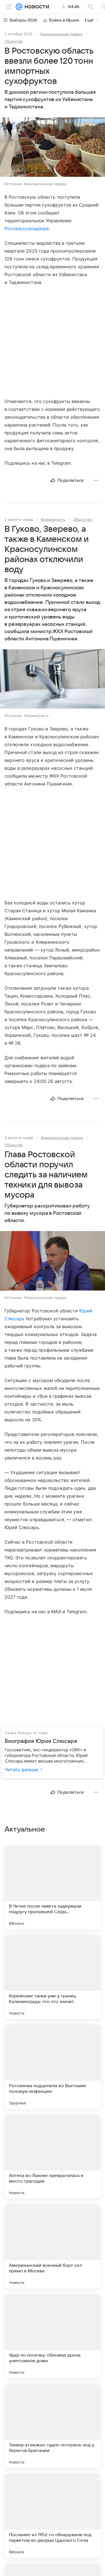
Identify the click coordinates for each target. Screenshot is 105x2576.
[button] (53, 148)
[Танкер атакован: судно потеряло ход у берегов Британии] (53, 2426)
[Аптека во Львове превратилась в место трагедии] (53, 2156)
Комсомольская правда (61, 34)
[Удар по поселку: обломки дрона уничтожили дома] (53, 2336)
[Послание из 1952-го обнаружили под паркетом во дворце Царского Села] (53, 2516)
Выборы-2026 (23, 20)
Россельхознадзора (27, 228)
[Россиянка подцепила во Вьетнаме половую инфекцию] (53, 2067)
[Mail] (19, 7)
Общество (14, 41)
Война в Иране (64, 20)
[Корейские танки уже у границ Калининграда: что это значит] (53, 1977)
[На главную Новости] (36, 7)
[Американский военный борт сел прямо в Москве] (53, 2246)
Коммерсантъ (53, 519)
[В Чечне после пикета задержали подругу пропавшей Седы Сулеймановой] (53, 1887)
